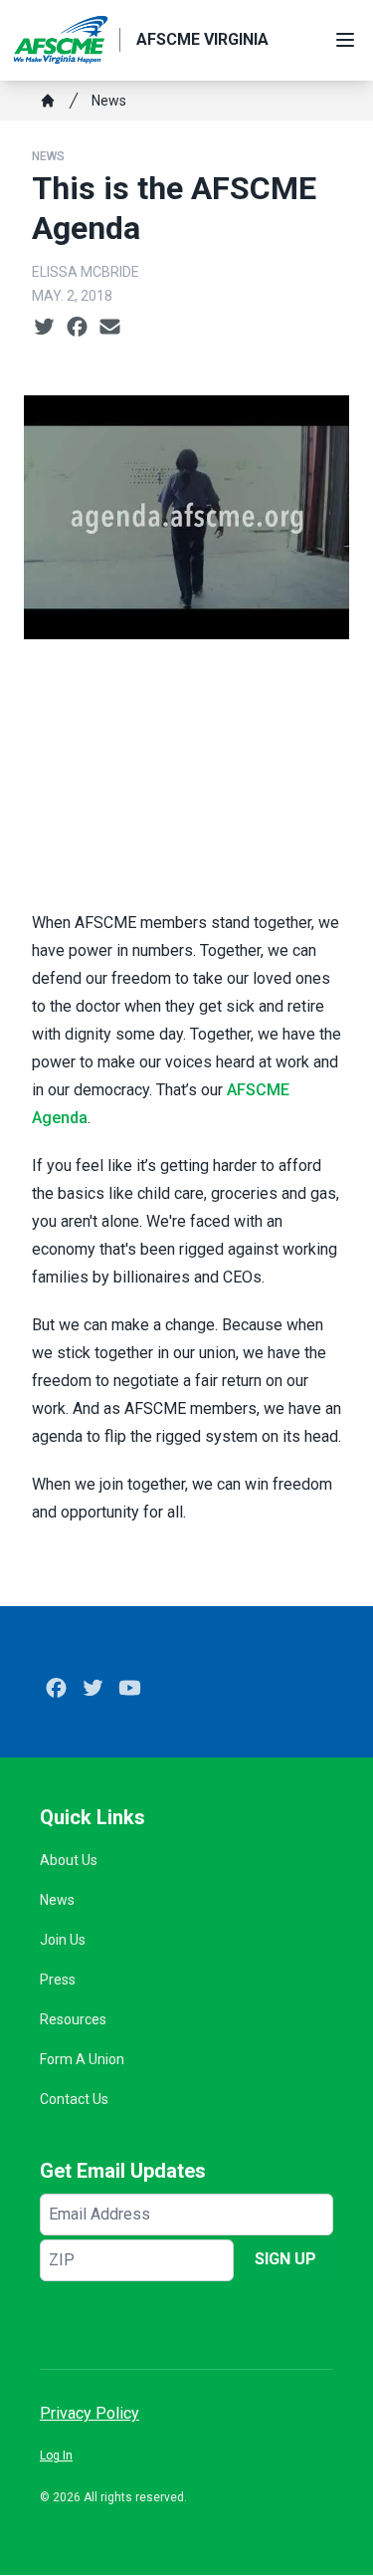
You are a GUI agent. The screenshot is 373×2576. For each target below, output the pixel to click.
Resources (73, 2019)
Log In (56, 2456)
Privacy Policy (90, 2413)
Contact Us (74, 2099)
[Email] (110, 328)
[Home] (48, 101)
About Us (69, 1860)
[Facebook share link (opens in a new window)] (77, 328)
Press (58, 1980)
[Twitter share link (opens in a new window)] (44, 328)
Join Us (63, 1940)
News (109, 101)
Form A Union (82, 2059)
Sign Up (285, 2259)
